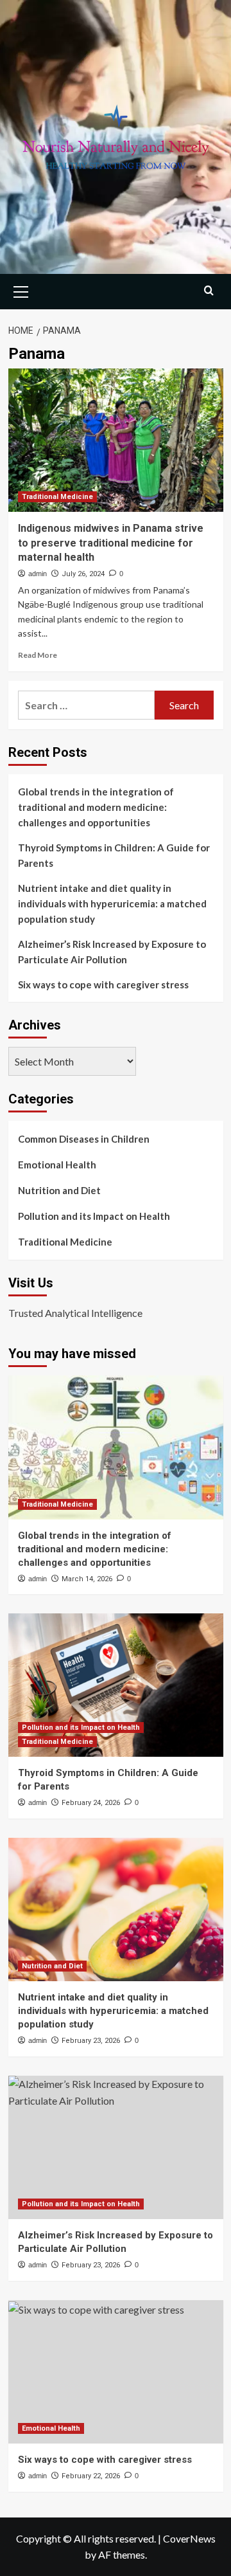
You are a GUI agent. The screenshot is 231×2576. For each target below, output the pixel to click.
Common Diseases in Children (84, 1139)
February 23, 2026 (91, 2041)
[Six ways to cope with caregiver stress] (116, 2372)
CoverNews (189, 2538)
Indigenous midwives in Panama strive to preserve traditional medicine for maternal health (111, 543)
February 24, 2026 (91, 1803)
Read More (38, 655)
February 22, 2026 (91, 2476)
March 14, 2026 (87, 1579)
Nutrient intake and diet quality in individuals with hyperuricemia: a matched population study (112, 903)
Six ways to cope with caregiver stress (103, 984)
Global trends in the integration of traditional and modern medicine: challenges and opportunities (96, 807)
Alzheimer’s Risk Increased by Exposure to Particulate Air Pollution (112, 952)
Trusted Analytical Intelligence (75, 1313)
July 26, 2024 (83, 574)
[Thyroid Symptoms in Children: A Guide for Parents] (116, 1685)
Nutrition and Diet (59, 1190)
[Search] (209, 290)
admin (38, 574)
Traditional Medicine (57, 497)
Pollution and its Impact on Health (94, 1216)
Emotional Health (57, 1165)
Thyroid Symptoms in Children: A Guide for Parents (114, 855)
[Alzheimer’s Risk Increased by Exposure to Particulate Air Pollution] (116, 2147)
